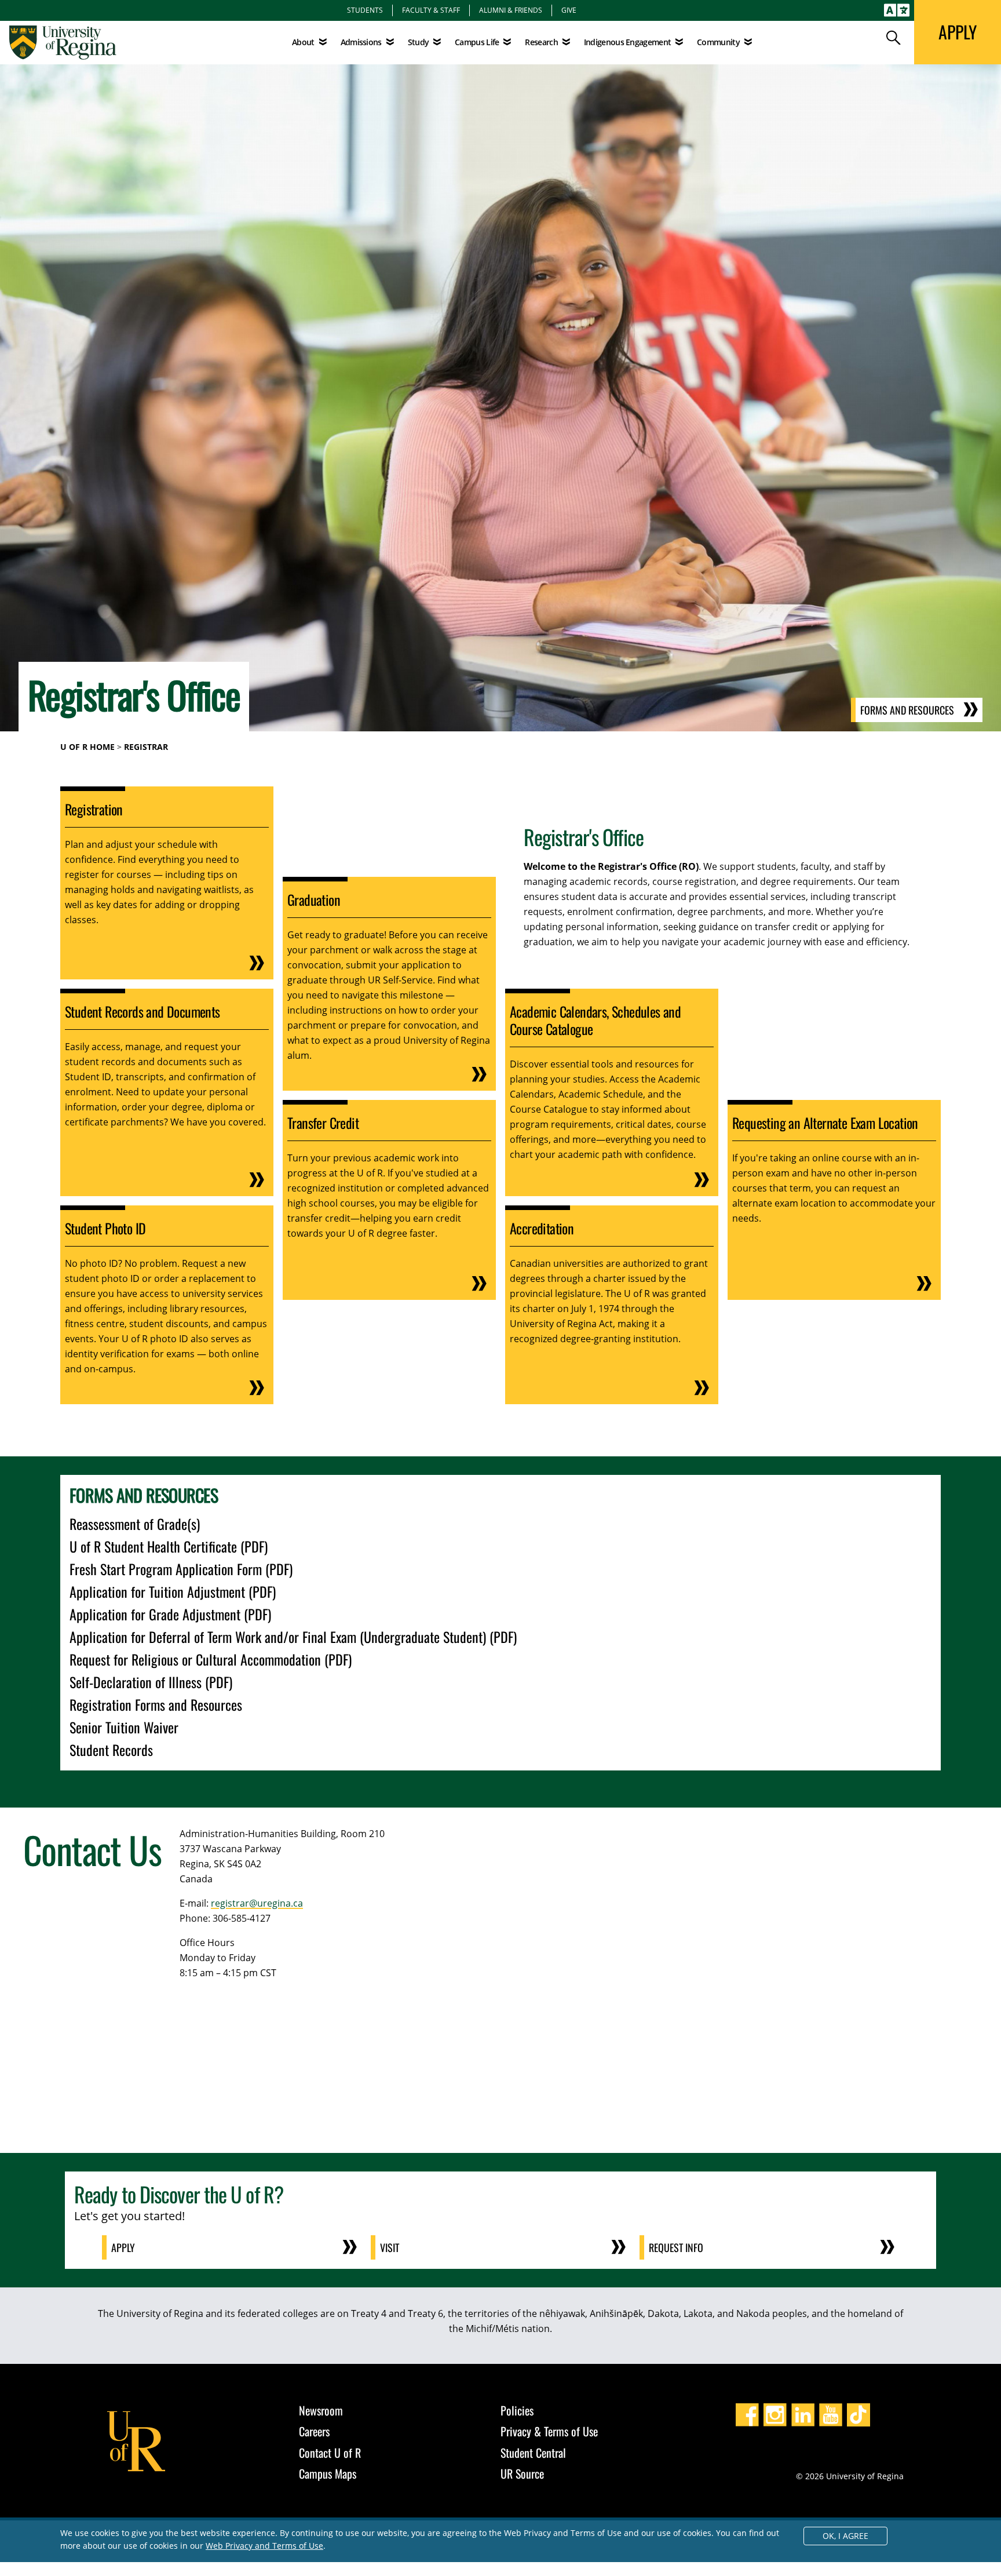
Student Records (111, 1750)
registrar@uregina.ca (257, 1903)
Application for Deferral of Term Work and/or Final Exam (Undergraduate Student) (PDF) (293, 1637)
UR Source (522, 2473)
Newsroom (321, 2410)
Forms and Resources (907, 710)
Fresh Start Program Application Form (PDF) (181, 1569)
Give (569, 10)
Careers (314, 2431)
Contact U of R (330, 2453)
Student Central (533, 2453)
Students (365, 10)
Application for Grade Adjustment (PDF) (170, 1614)
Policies (517, 2410)
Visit (390, 2247)
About (303, 42)
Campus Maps (328, 2473)
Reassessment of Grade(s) (135, 1524)
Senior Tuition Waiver (124, 1727)
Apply (123, 2247)
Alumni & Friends (511, 10)
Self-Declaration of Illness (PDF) (151, 1682)
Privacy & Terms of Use (549, 2431)
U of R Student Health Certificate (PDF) (169, 1546)
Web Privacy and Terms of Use (264, 2546)
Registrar (146, 747)
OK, (845, 2536)
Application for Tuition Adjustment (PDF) (173, 1591)
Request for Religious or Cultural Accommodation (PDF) (211, 1659)
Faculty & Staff (431, 10)
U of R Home (87, 747)
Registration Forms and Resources (156, 1704)
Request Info (676, 2247)
